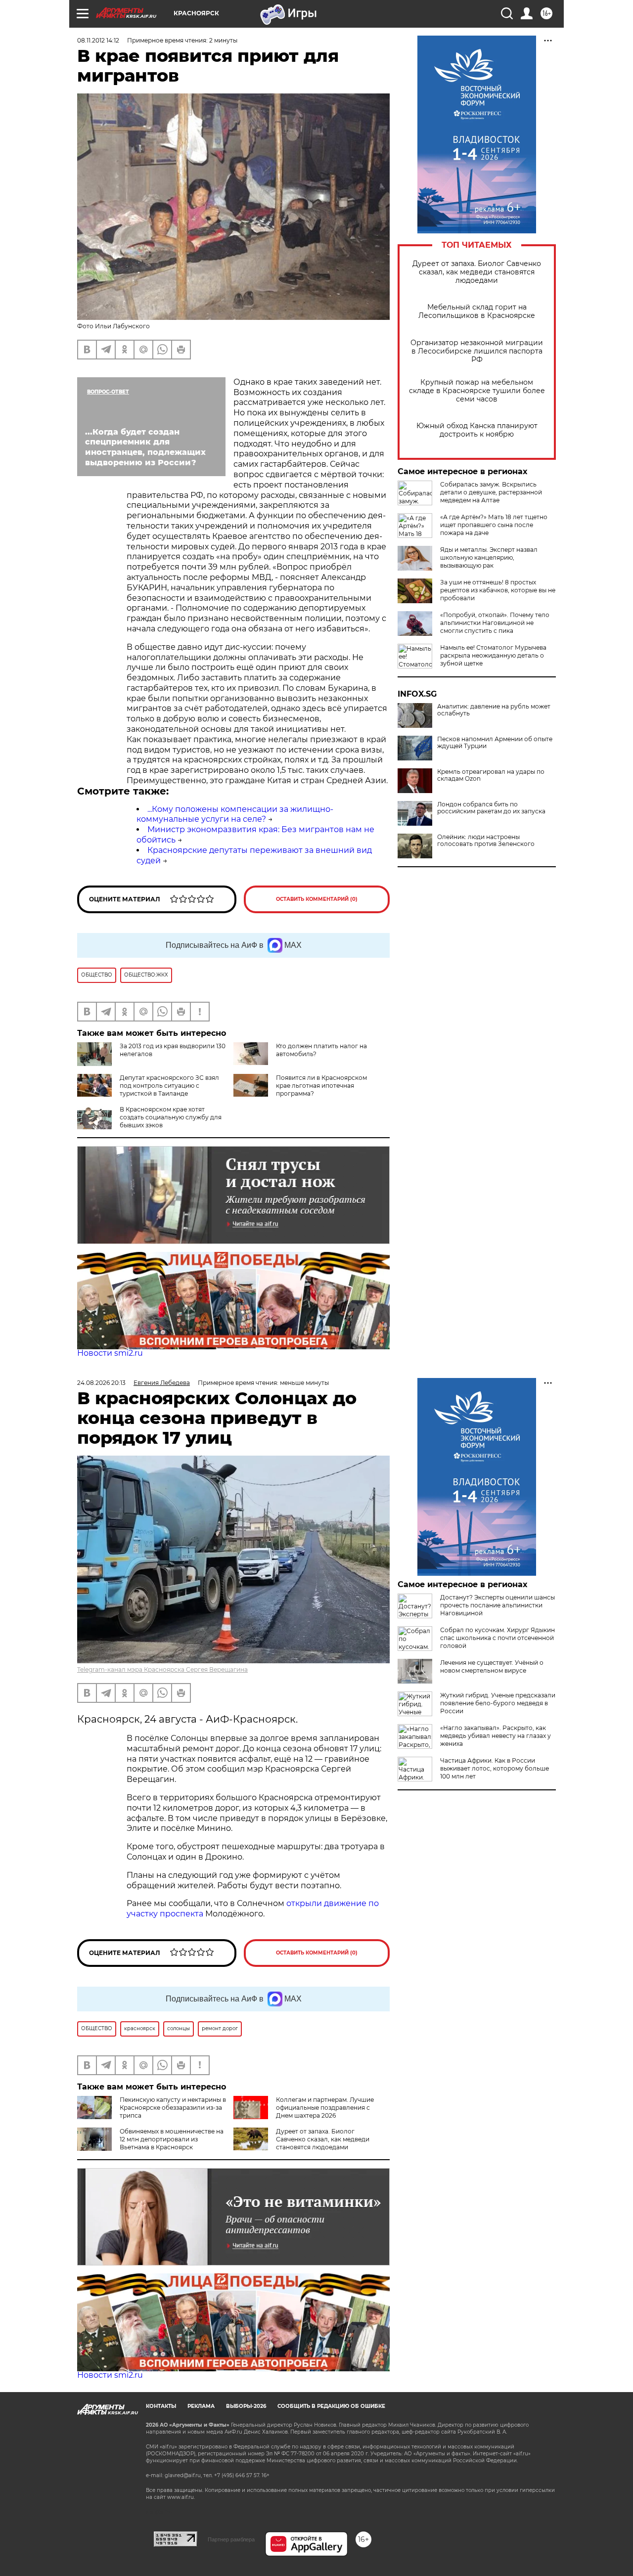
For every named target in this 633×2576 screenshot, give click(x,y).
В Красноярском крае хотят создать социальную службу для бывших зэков (171, 1117)
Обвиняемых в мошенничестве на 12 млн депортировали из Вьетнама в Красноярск (172, 2139)
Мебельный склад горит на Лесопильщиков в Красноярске (477, 311)
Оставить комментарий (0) (317, 899)
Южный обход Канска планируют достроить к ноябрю (477, 430)
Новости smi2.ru (110, 1353)
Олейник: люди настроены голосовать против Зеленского (486, 841)
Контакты (161, 2406)
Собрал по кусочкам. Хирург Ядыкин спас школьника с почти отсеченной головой (497, 1638)
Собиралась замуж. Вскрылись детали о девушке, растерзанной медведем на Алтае (491, 492)
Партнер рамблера (231, 2539)
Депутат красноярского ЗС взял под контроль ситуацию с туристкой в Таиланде (169, 1086)
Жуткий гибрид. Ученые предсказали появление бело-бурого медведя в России (498, 1703)
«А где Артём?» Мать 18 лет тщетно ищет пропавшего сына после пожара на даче (494, 525)
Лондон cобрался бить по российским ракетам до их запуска (491, 808)
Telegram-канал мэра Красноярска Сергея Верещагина (162, 1669)
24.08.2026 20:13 (101, 1383)
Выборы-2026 (246, 2406)
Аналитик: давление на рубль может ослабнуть (494, 710)
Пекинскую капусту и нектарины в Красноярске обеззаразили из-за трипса (173, 2108)
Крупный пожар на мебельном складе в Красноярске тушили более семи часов (477, 391)
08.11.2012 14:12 (98, 40)
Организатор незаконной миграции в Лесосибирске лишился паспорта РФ (477, 351)
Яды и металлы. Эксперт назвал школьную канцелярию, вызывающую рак (489, 557)
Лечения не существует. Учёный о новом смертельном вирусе (492, 1666)
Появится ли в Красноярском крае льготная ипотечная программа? (321, 1086)
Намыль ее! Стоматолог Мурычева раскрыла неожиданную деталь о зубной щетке (493, 655)
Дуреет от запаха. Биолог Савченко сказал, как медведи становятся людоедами (477, 272)
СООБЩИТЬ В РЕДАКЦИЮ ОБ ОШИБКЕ (331, 2406)
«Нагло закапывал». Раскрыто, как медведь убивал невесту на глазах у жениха (496, 1736)
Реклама (201, 2406)
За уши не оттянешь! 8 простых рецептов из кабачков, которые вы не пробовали (498, 590)
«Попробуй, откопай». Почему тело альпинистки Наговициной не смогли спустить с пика (495, 623)
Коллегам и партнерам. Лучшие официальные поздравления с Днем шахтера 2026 (325, 2108)
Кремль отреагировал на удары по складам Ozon (491, 775)
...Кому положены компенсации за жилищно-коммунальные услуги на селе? (235, 814)
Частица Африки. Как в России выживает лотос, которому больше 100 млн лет (495, 1768)
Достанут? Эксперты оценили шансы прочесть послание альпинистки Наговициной (497, 1605)
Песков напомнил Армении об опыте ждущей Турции (495, 743)
